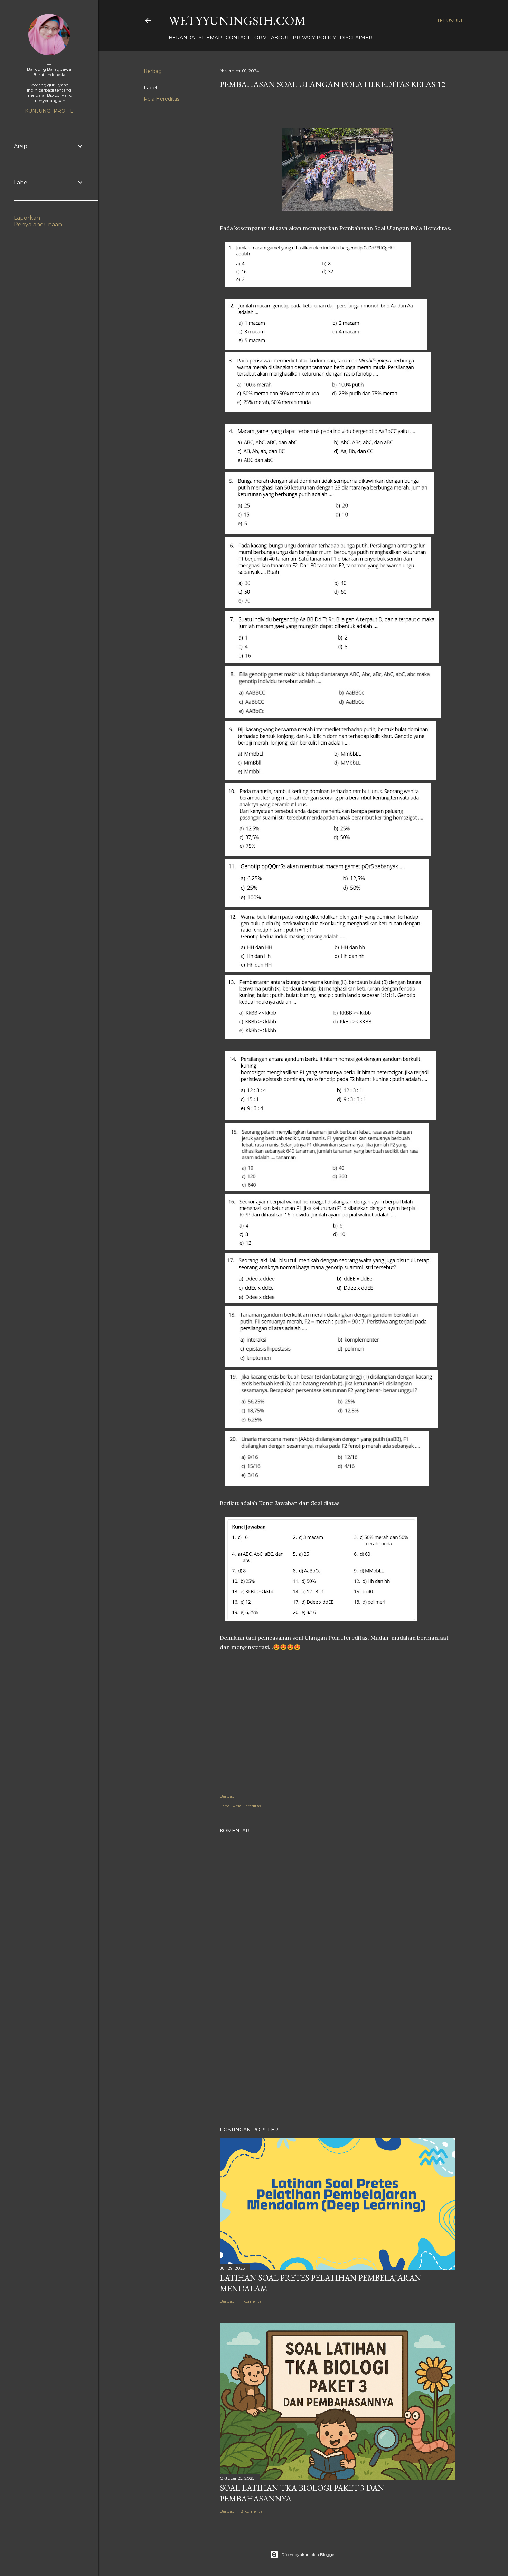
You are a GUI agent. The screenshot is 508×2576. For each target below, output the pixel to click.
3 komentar (253, 2511)
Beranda (182, 38)
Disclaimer (356, 38)
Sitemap (210, 38)
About (280, 38)
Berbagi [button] (153, 71)
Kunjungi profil (49, 111)
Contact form (246, 38)
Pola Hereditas (162, 99)
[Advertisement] (338, 2061)
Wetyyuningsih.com (237, 21)
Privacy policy (314, 38)
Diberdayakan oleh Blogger (309, 2554)
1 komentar (252, 2301)
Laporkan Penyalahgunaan (38, 221)
